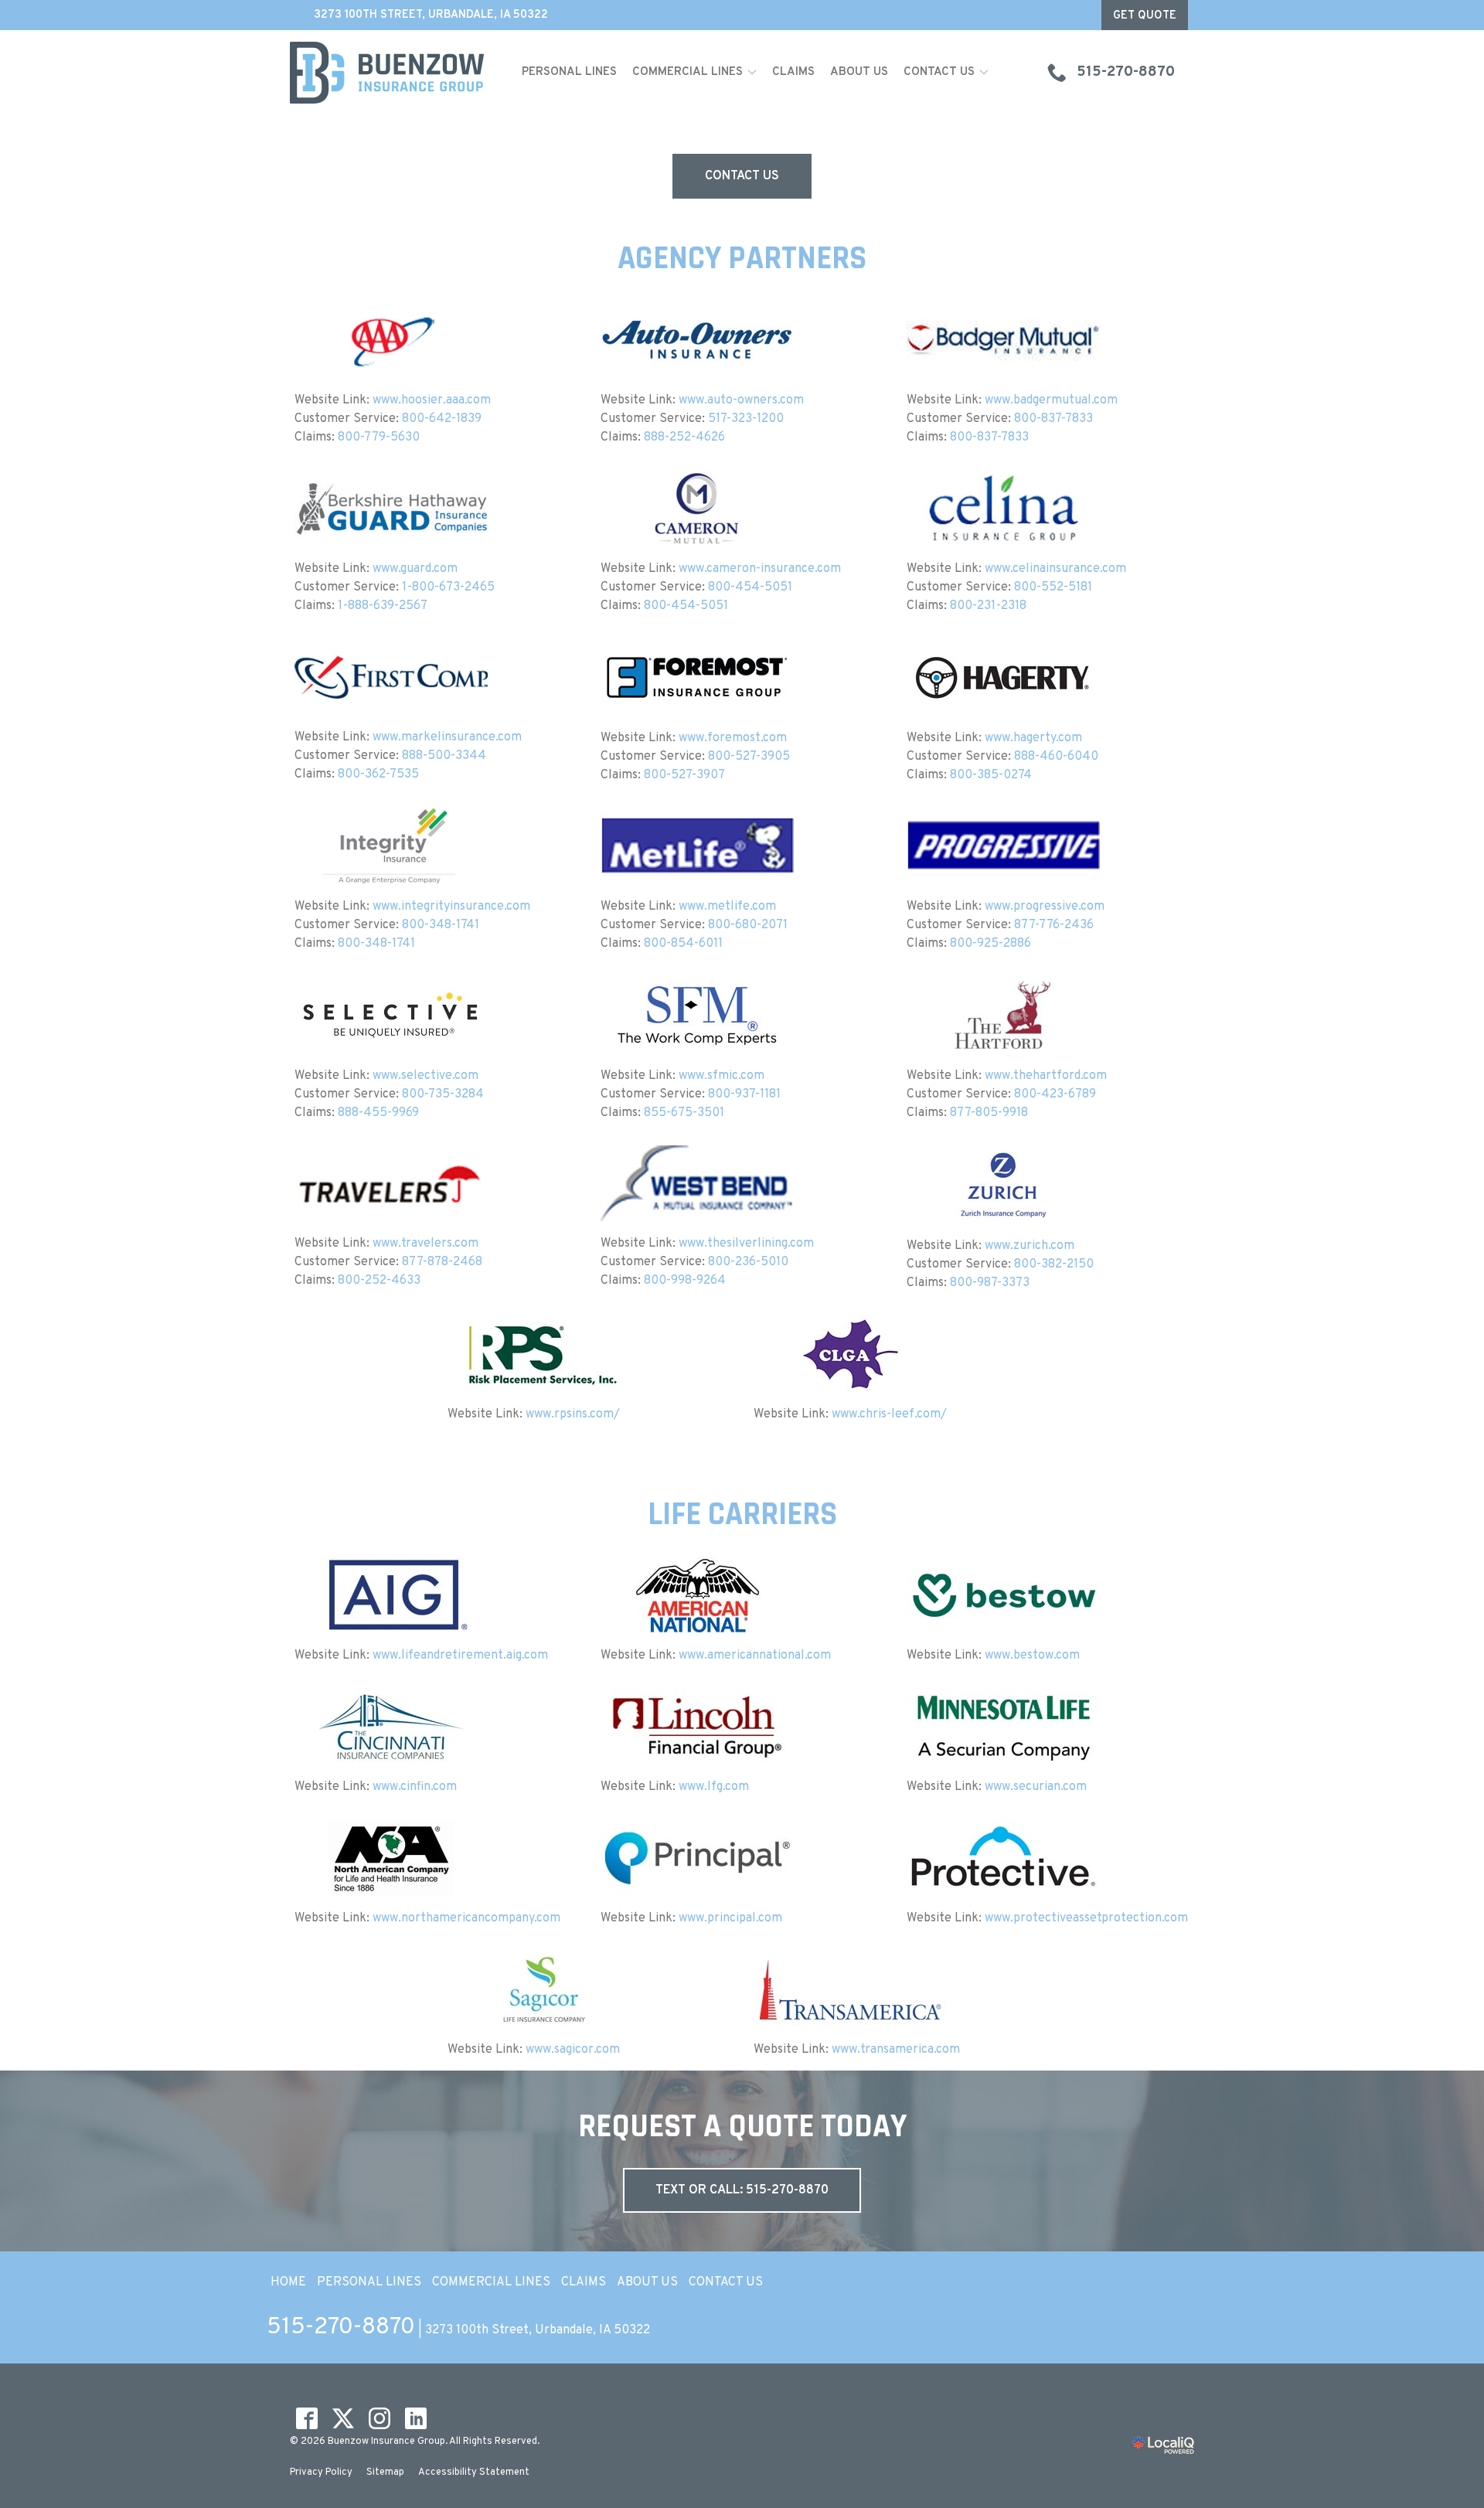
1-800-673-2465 (448, 587)
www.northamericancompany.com (466, 1918)
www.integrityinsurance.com (451, 907)
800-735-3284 (443, 1094)
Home (288, 2282)
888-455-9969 (378, 1113)
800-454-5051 (750, 587)
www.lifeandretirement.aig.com (460, 1656)
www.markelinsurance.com (447, 737)
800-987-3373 (990, 1283)
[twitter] (343, 2419)
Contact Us (939, 72)
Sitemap (385, 2472)
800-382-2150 (1054, 1264)
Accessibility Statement (474, 2472)
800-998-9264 (685, 1281)
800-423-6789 (1055, 1094)
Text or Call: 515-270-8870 (742, 2190)
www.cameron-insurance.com (760, 569)
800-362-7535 (378, 774)
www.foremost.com (733, 738)
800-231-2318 (988, 606)
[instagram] (379, 2419)
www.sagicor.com (573, 2050)
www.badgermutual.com (1051, 400)
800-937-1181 (744, 1094)
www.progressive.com (1045, 907)
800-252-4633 (379, 1281)
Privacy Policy (321, 2472)
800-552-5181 (1053, 587)
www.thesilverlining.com (746, 1244)
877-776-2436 (1054, 925)
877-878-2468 (442, 1262)
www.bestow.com (1032, 1656)
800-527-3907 (684, 775)
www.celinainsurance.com (1055, 569)
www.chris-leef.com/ (889, 1414)
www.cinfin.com (415, 1787)
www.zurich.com (1030, 1246)
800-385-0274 (991, 775)
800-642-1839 (442, 419)
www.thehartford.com (1046, 1076)
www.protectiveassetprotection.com (1086, 1918)
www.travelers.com (425, 1244)
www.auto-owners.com (741, 400)
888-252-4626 (684, 437)
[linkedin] (415, 2419)
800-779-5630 (379, 437)
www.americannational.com (755, 1656)
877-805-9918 (989, 1113)
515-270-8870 (341, 2328)
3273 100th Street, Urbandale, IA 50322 (431, 15)
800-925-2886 (990, 944)
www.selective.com (425, 1076)
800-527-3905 (749, 757)
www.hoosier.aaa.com (432, 400)
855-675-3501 (684, 1113)
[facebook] (306, 2419)
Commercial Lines (688, 72)
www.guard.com (415, 569)
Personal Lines (569, 72)
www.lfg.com (714, 1787)
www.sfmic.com (722, 1076)
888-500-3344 (444, 756)
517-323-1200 (746, 419)
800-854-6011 (683, 944)
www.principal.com (730, 1918)
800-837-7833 (1053, 419)
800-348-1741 (441, 925)
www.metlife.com (727, 907)
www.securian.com (1036, 1787)
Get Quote (1145, 16)
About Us (859, 72)
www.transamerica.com (896, 2050)
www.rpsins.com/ (573, 1414)
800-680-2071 (748, 925)
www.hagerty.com (1033, 738)
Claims (793, 72)
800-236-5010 (748, 1262)
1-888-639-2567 (383, 606)
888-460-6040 (1056, 757)
